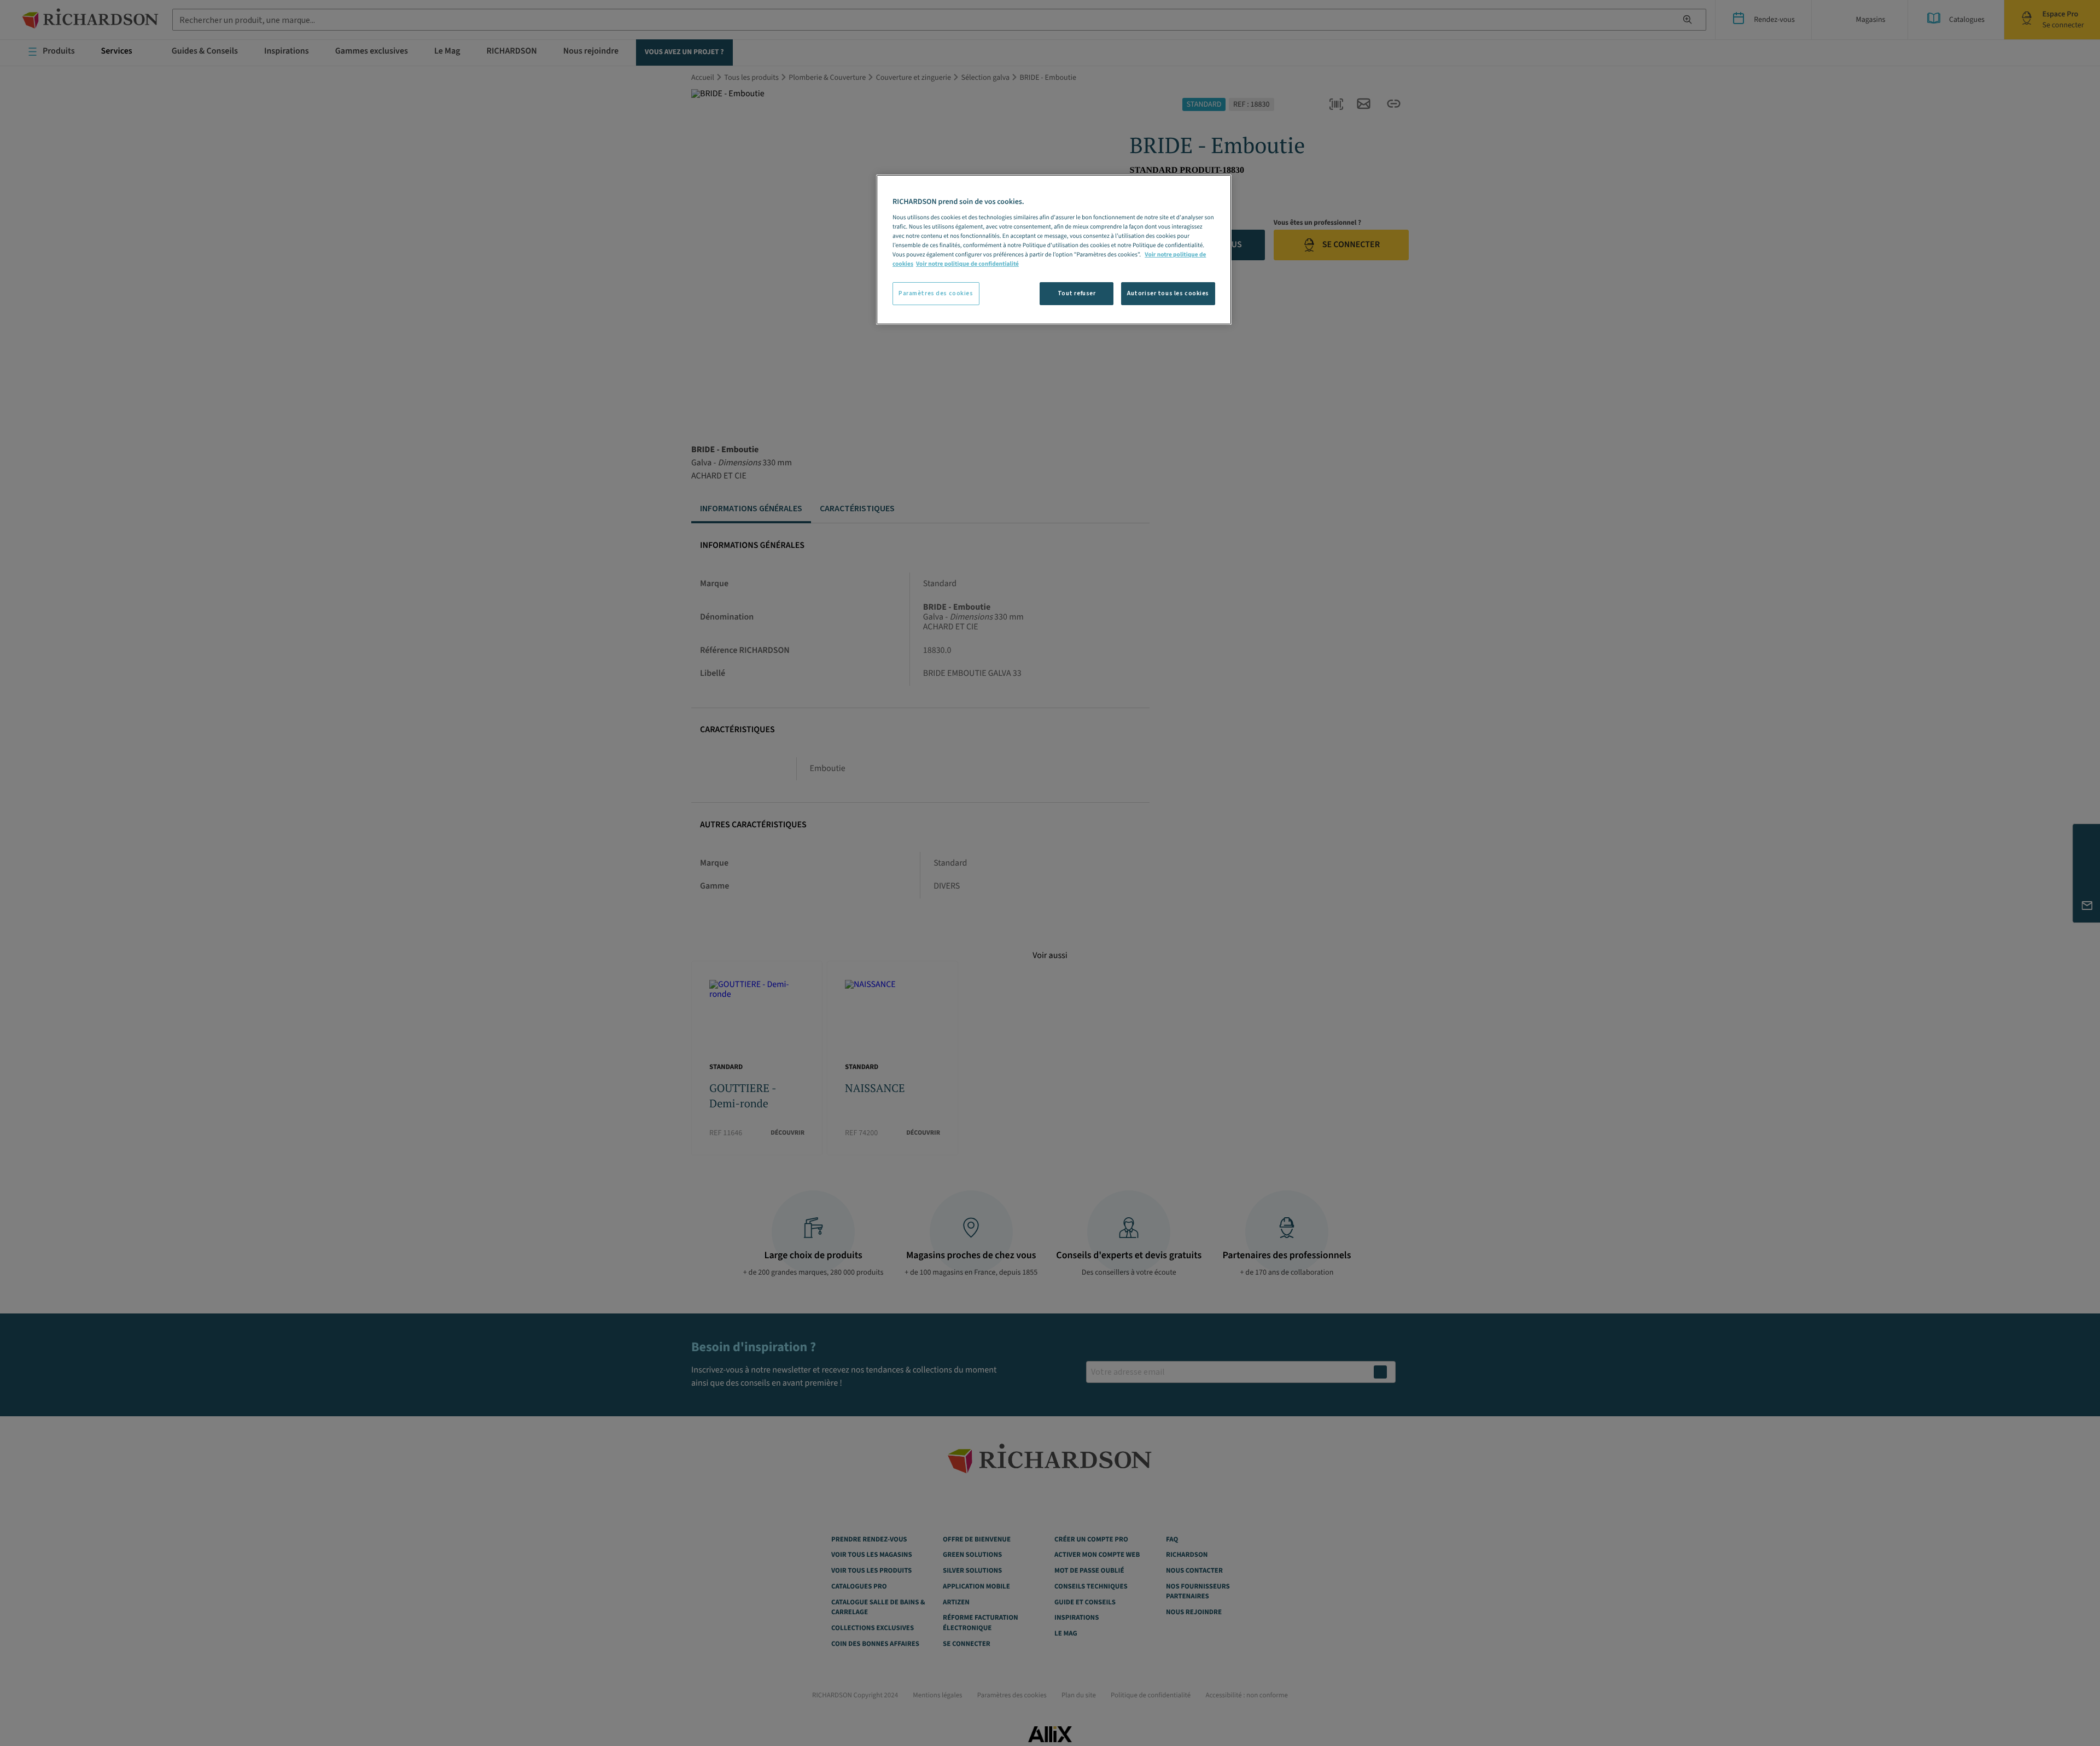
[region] (1054, 250)
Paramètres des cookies (936, 293)
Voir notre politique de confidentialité (967, 264)
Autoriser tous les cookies (1168, 293)
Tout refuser (1077, 293)
